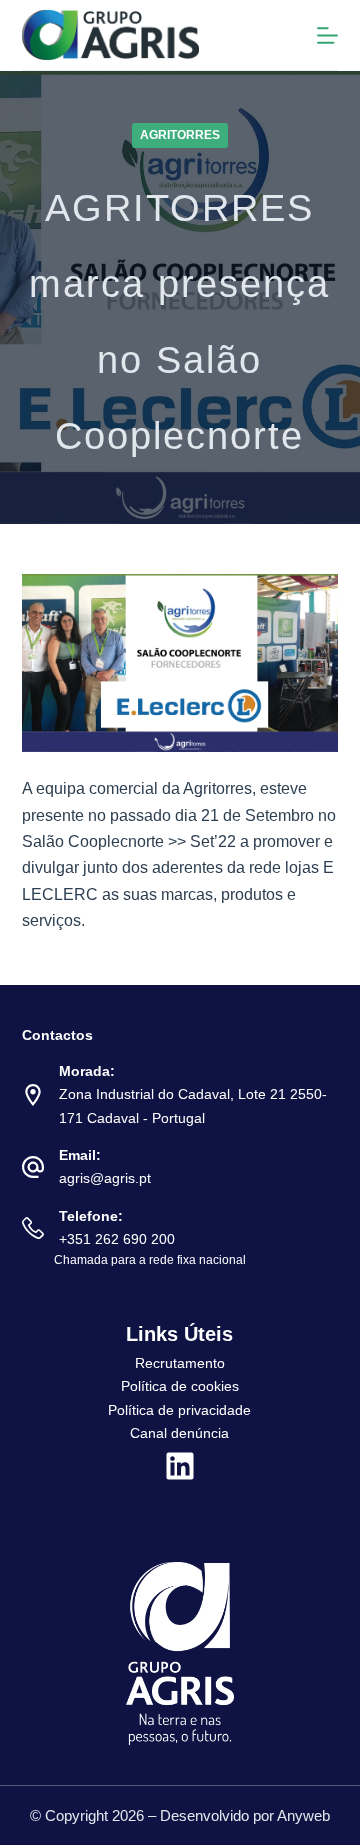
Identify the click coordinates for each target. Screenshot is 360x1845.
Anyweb (303, 1815)
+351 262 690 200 (117, 1239)
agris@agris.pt (105, 1178)
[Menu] (327, 35)
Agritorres (180, 135)
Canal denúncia (179, 1433)
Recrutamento (180, 1363)
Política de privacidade (179, 1410)
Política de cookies (180, 1386)
